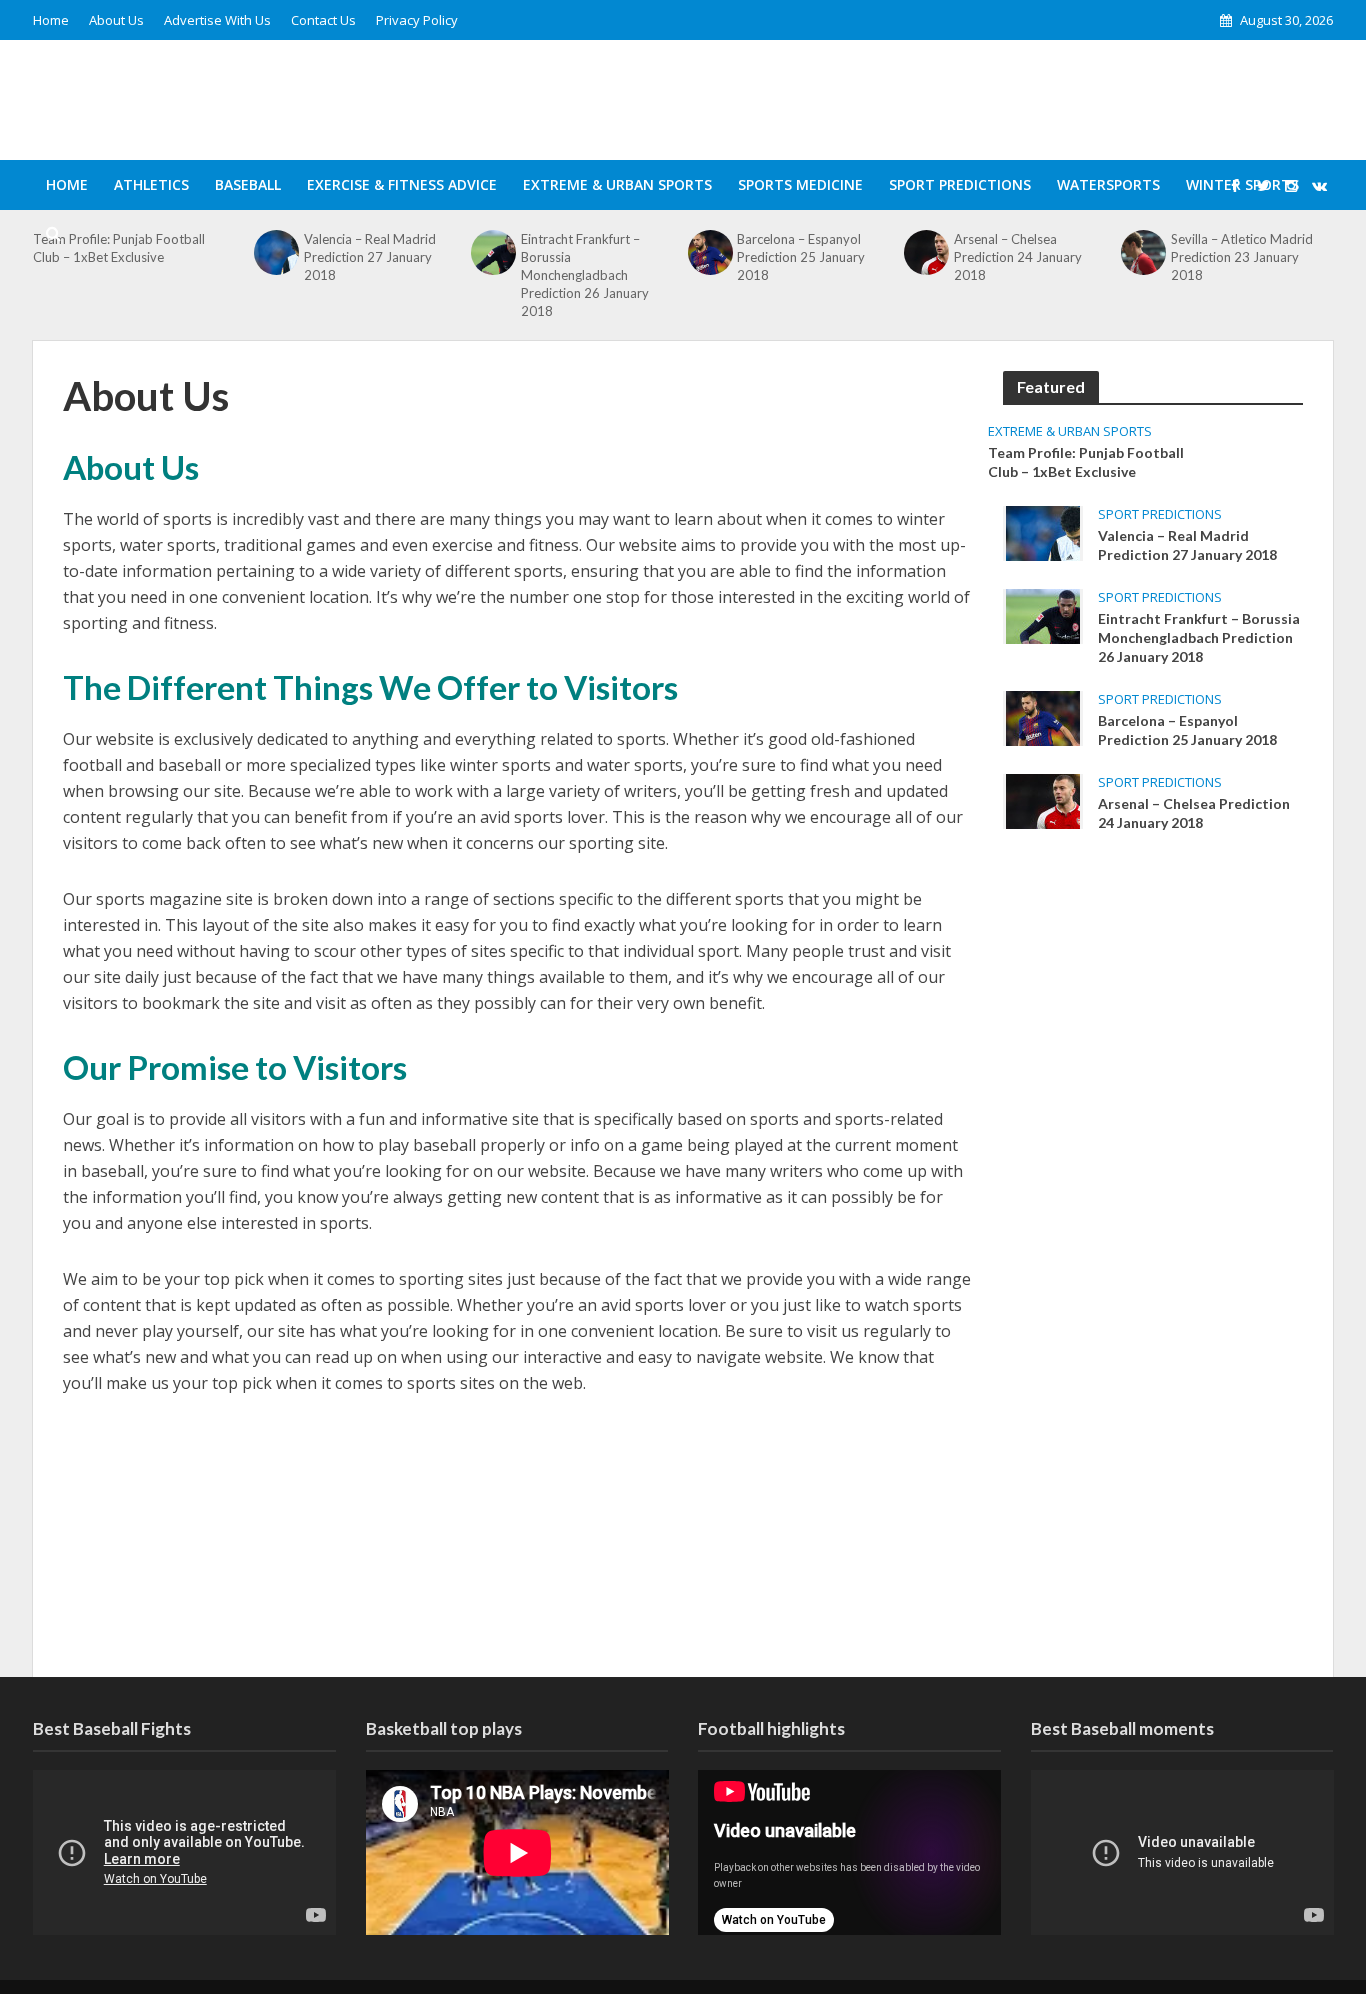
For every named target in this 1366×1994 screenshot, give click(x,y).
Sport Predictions (960, 184)
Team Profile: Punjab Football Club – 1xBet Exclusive (1086, 462)
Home (51, 20)
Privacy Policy (417, 20)
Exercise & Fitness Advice (402, 184)
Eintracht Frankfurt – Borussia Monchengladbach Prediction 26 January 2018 (585, 275)
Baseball (248, 184)
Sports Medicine (800, 184)
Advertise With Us (217, 20)
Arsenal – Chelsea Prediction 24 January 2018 (1194, 813)
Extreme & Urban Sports (617, 184)
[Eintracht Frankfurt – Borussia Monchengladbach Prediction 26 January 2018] (1043, 615)
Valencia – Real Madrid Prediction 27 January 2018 (1187, 545)
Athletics (151, 184)
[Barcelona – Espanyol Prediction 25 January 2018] (1043, 717)
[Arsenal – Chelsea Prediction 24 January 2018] (1043, 800)
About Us (116, 20)
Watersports (1108, 184)
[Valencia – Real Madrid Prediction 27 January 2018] (1043, 532)
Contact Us (323, 20)
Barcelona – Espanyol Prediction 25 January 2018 (1187, 730)
